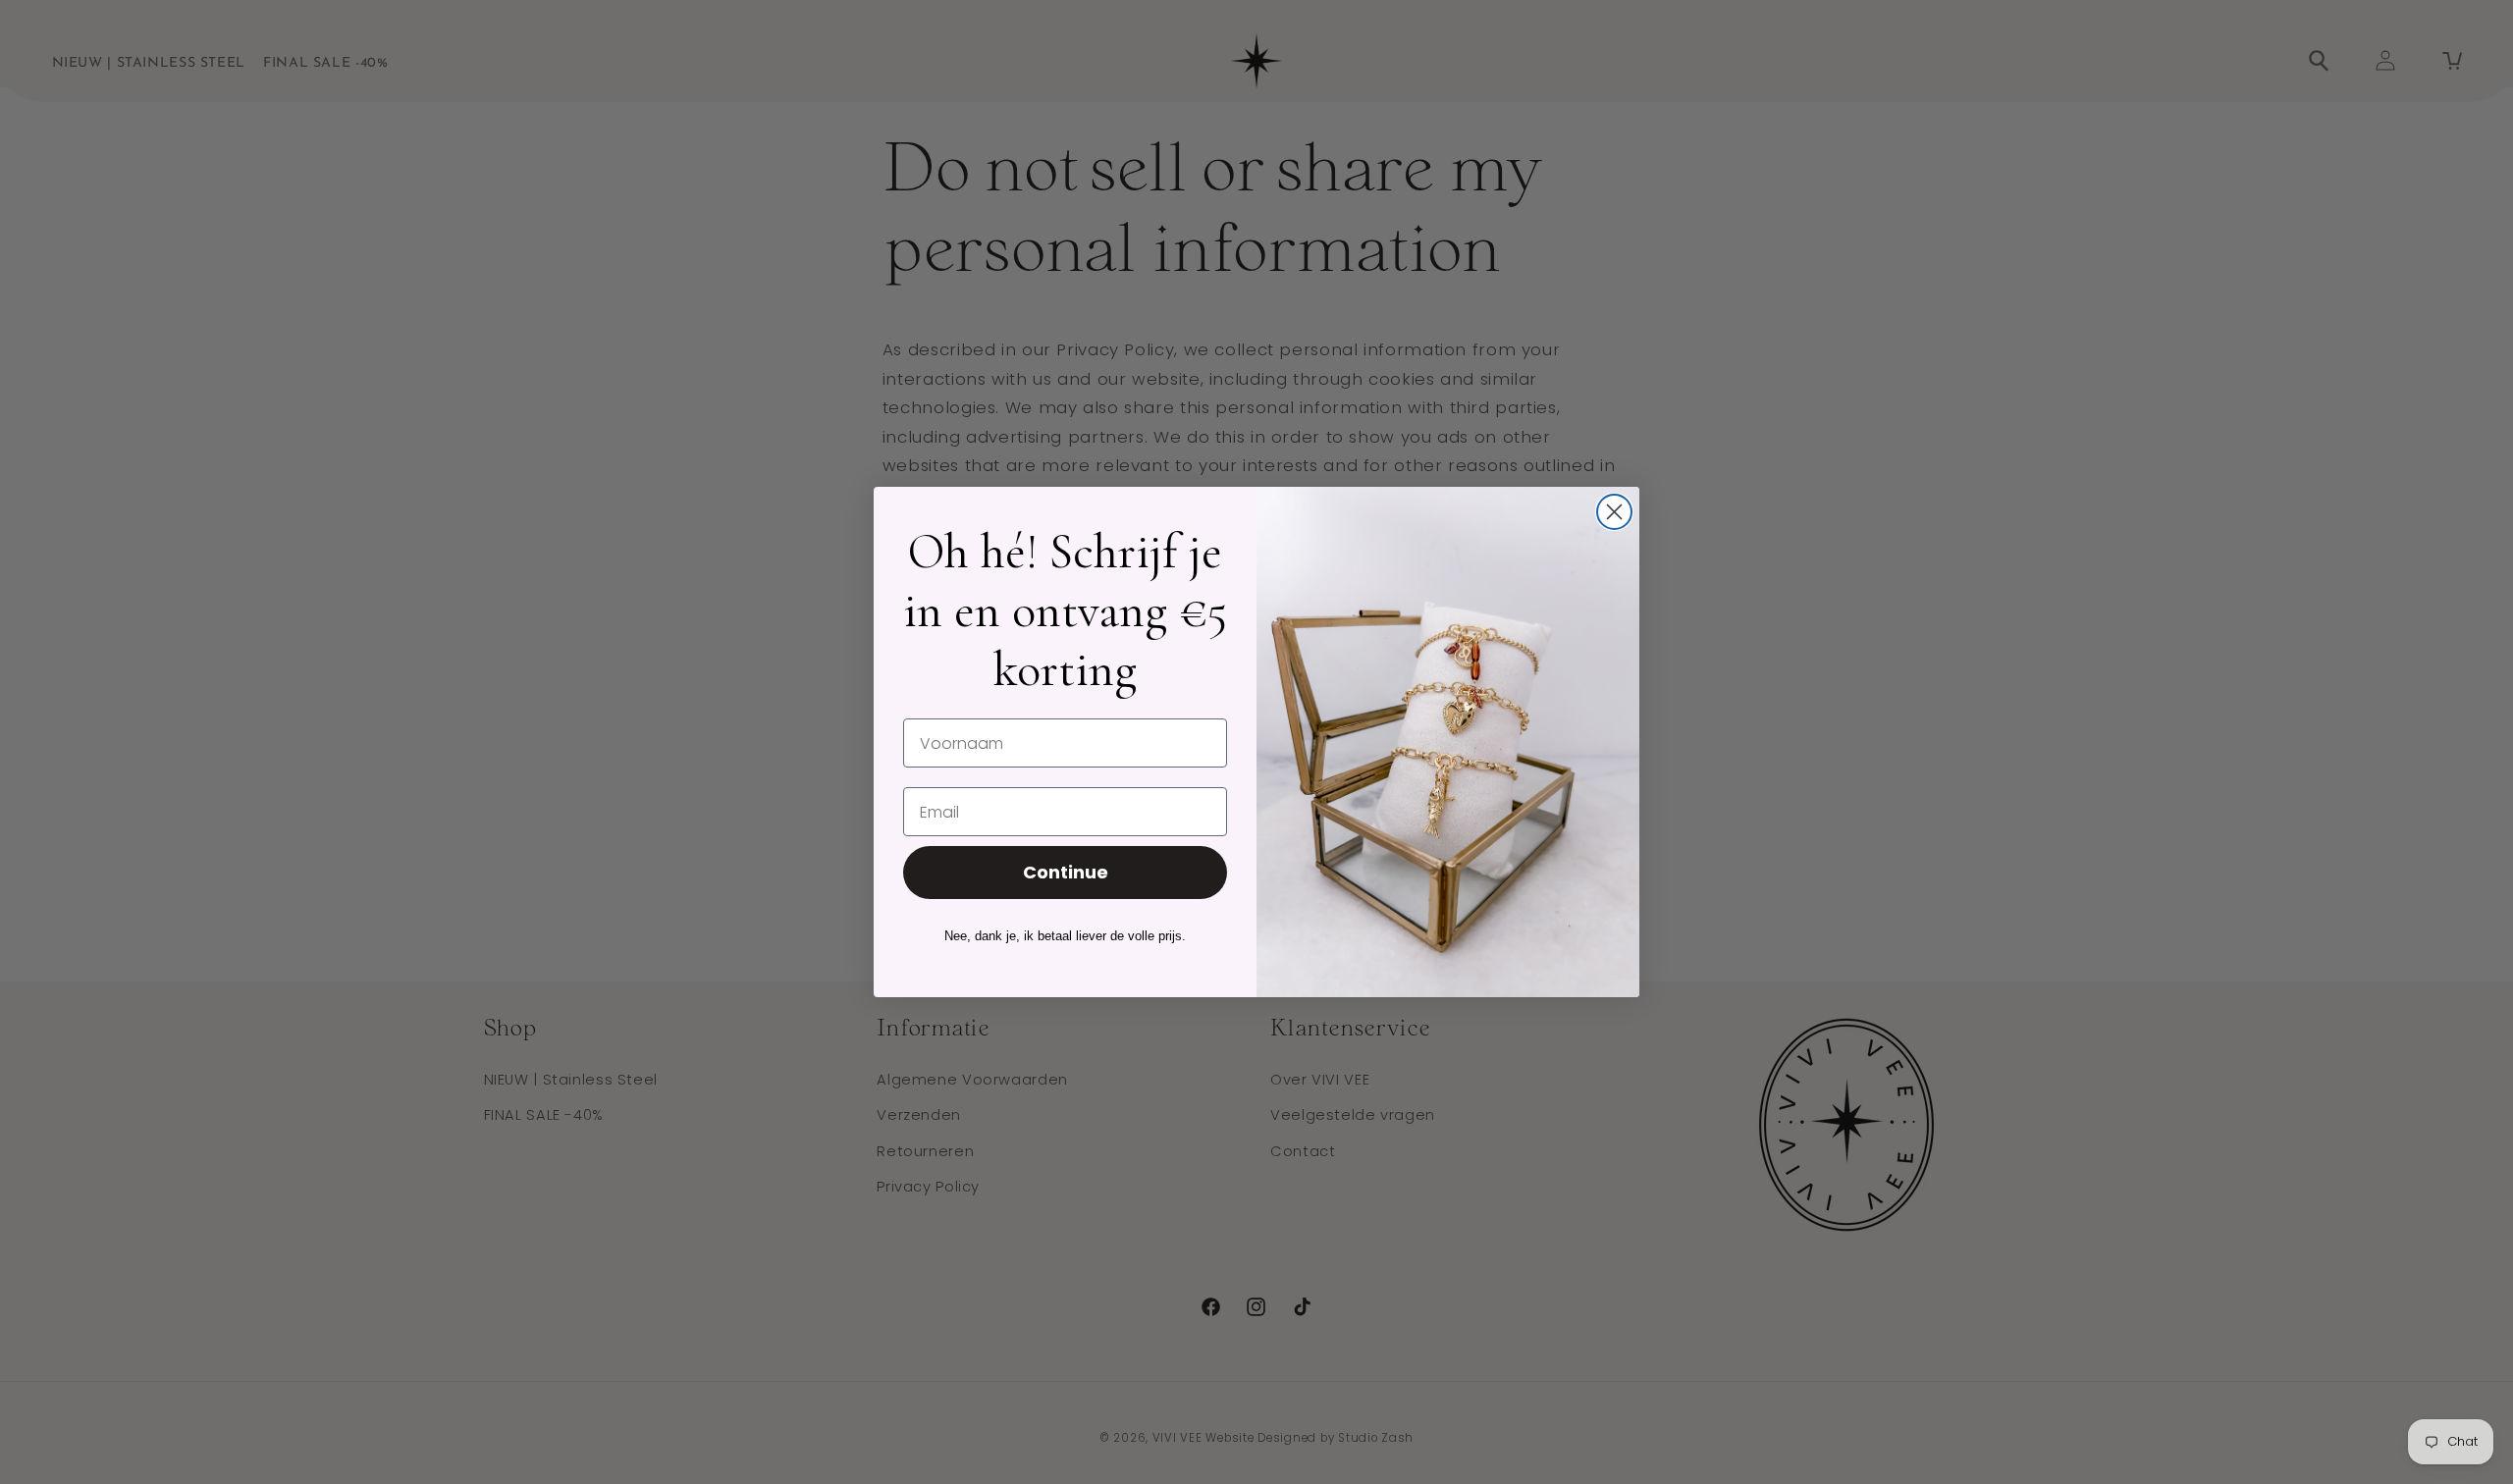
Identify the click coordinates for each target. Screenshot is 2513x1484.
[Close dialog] (1614, 512)
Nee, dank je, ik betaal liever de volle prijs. (1065, 936)
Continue (1066, 872)
